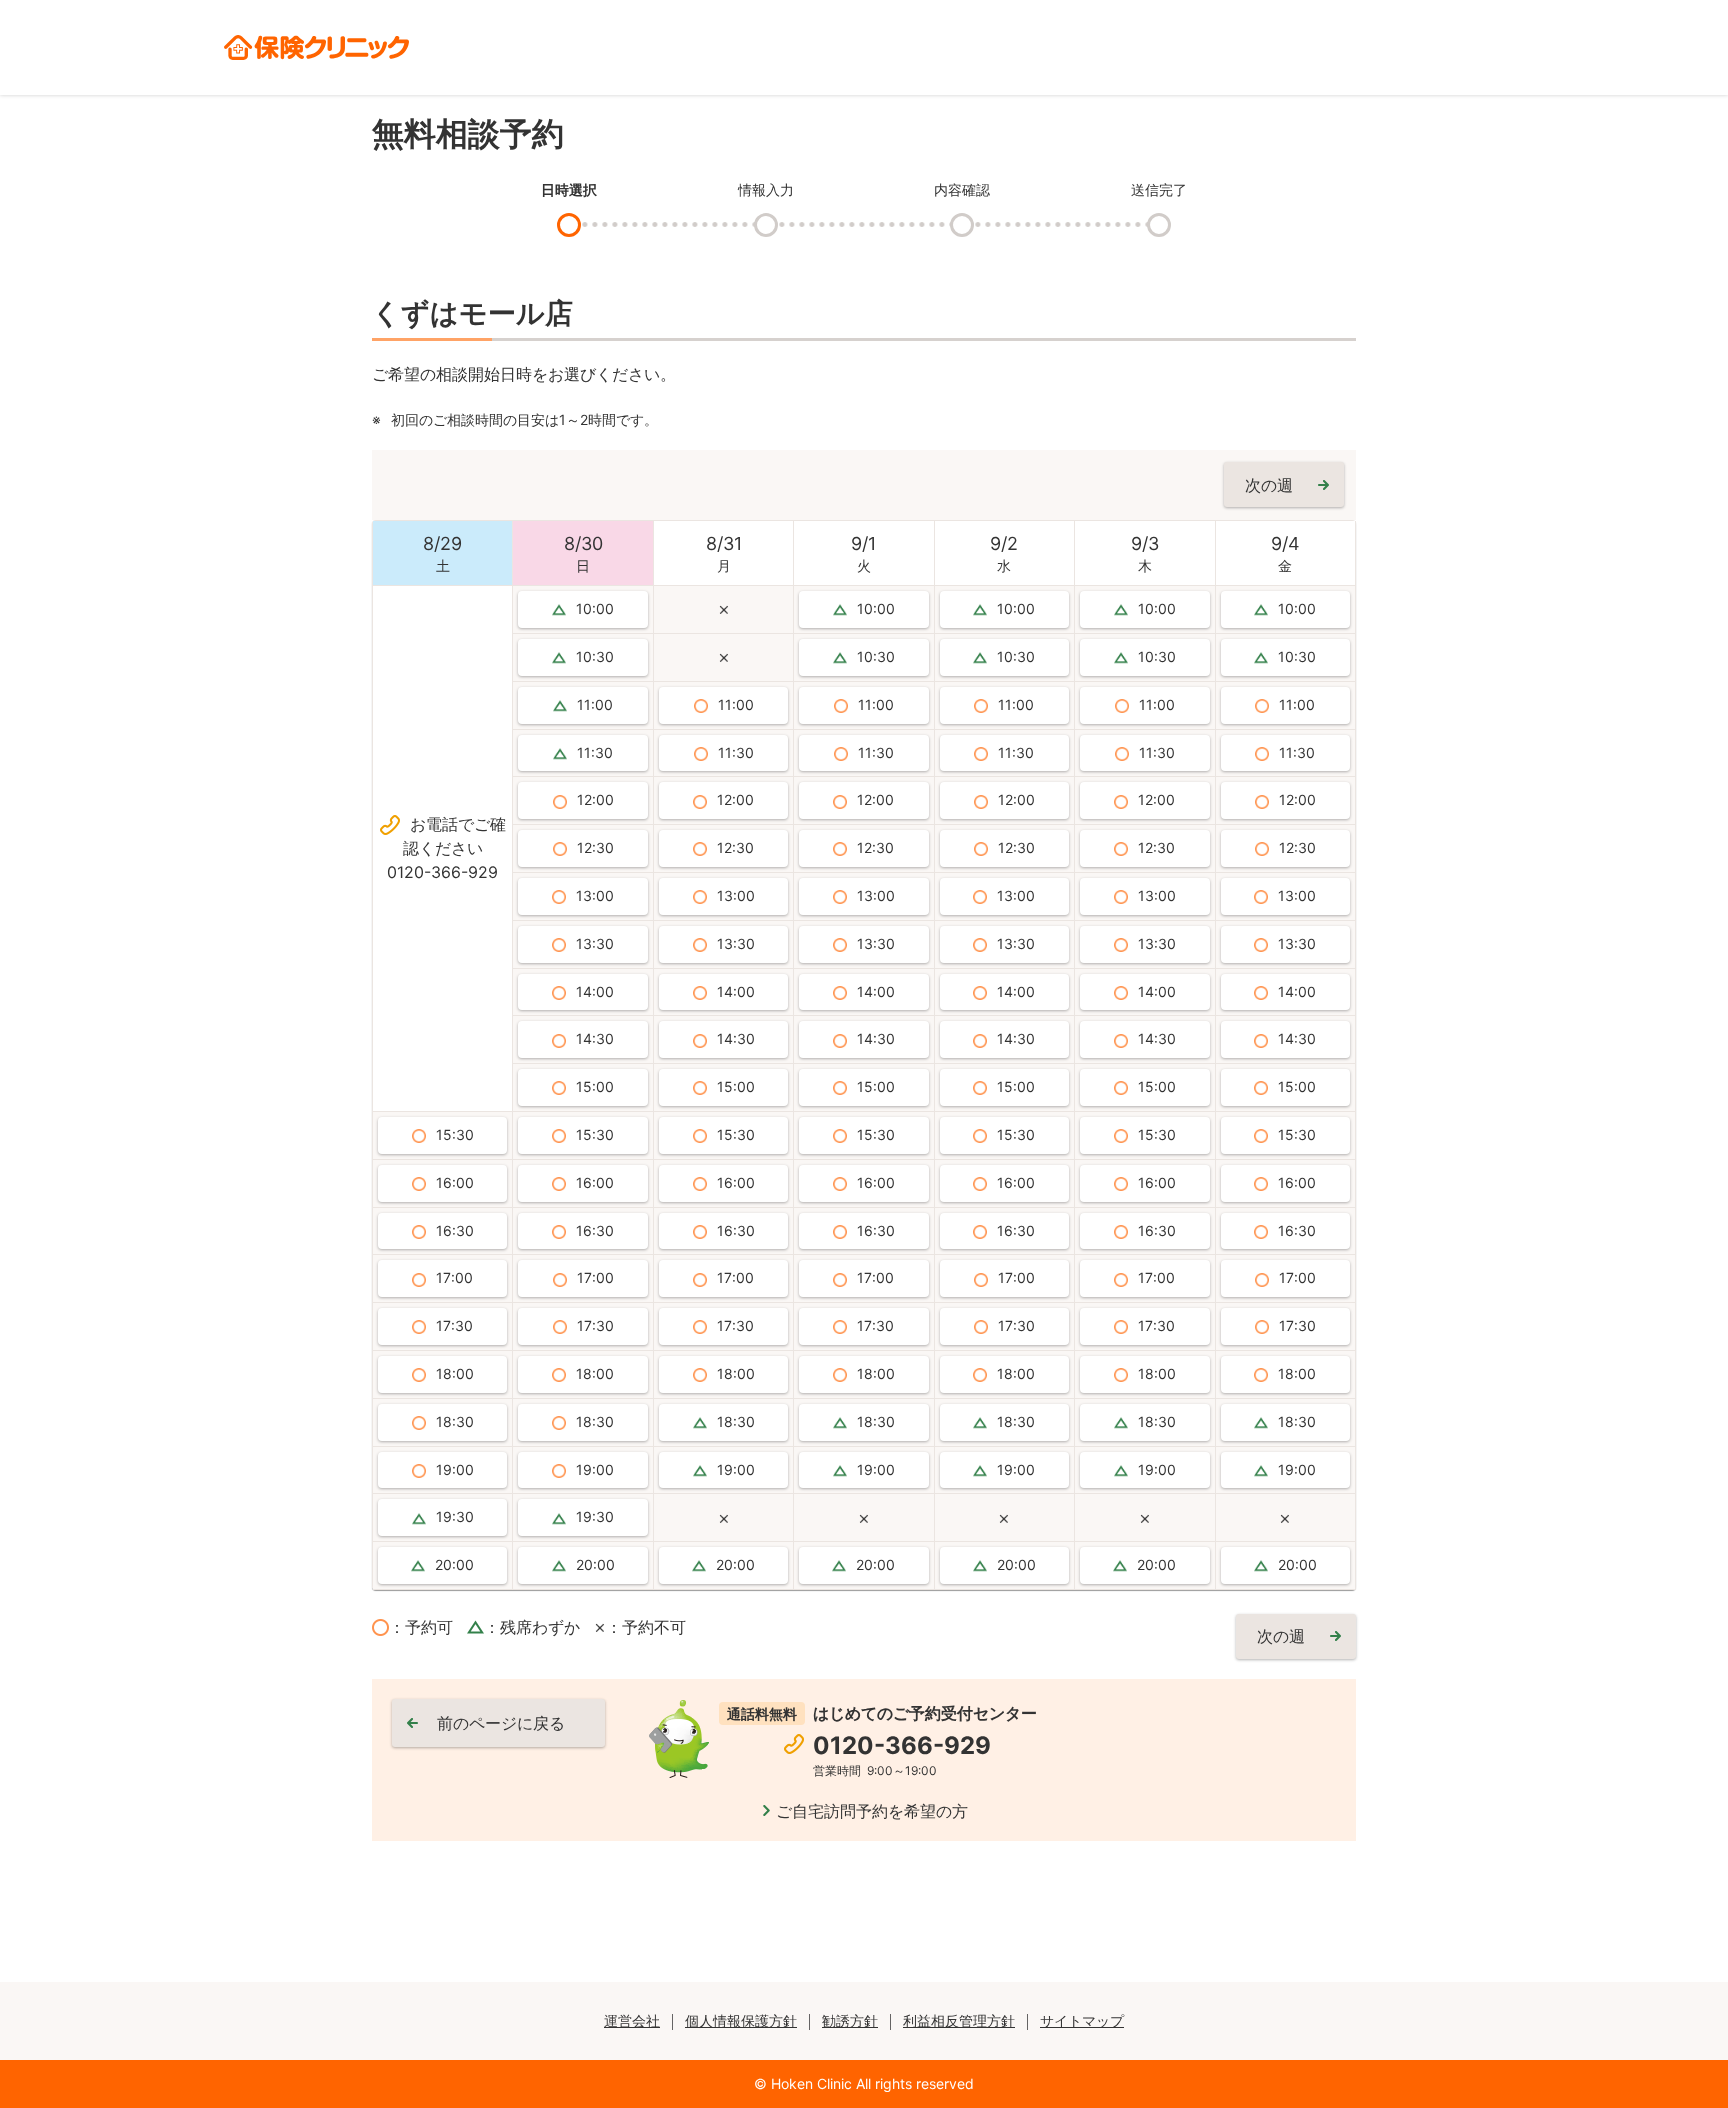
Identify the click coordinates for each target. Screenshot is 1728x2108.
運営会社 (632, 2020)
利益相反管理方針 (959, 2020)
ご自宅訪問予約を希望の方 (872, 1811)
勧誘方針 (850, 2020)
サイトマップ (1082, 2020)
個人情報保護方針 (741, 2020)
